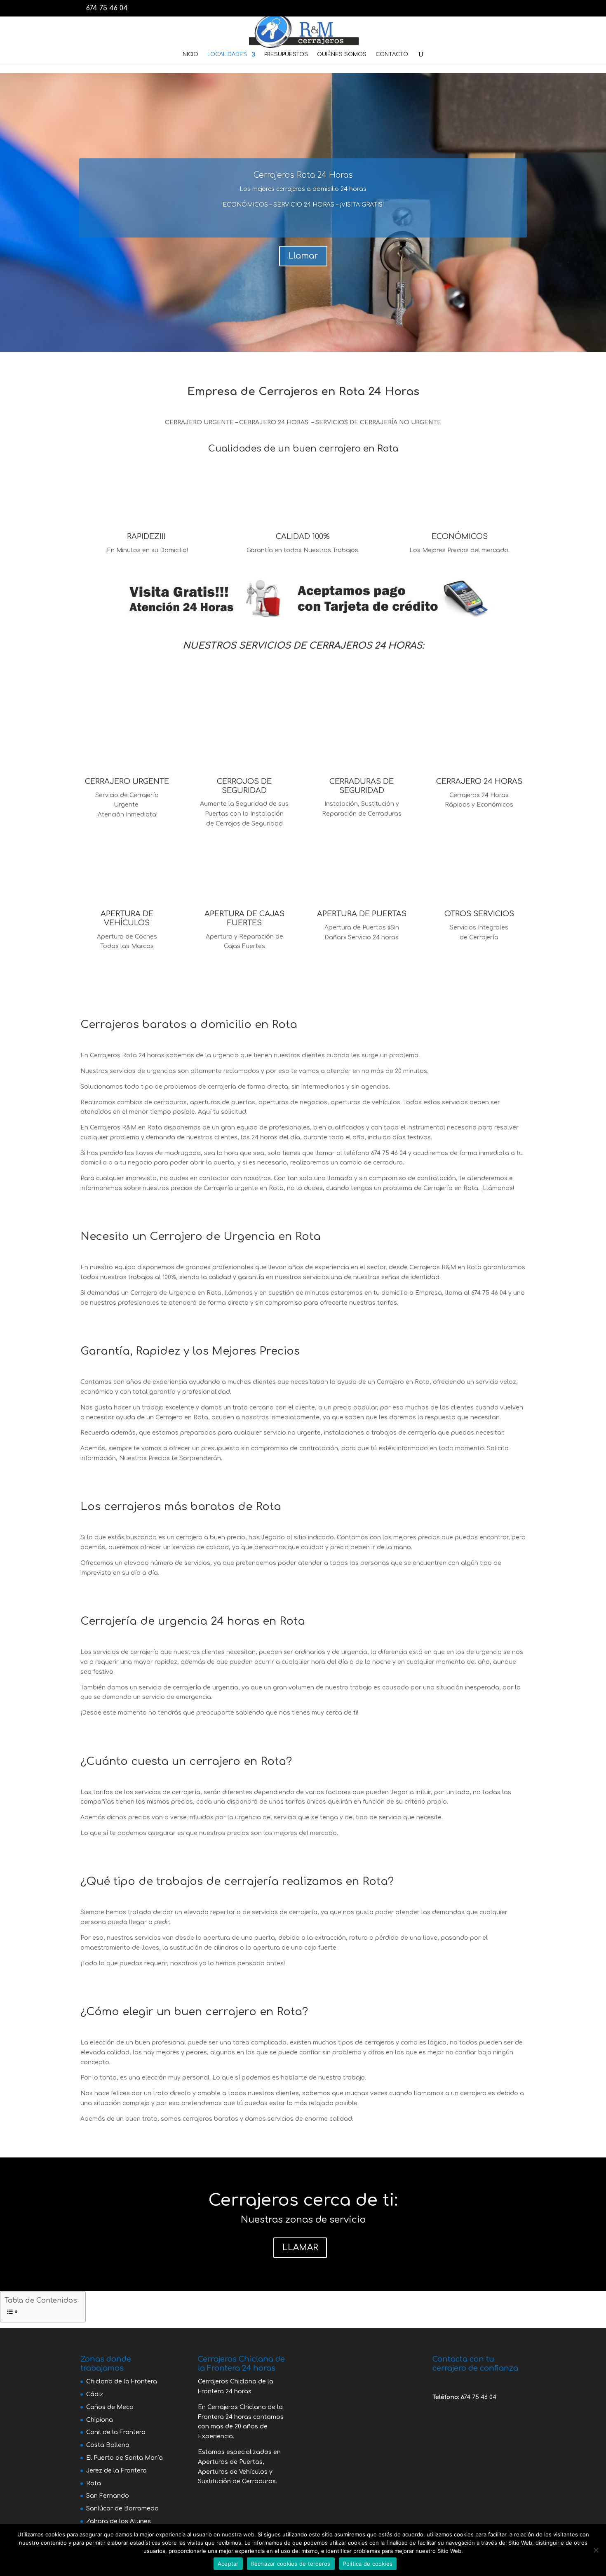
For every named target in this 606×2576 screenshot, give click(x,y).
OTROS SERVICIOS (479, 914)
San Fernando (108, 2496)
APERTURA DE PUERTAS (362, 914)
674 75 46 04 (479, 2397)
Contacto (392, 54)
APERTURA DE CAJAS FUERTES (244, 918)
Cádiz (95, 2394)
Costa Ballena (108, 2445)
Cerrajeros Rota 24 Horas (303, 175)
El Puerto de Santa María (124, 2458)
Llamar (303, 256)
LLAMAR (300, 2248)
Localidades (227, 54)
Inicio (190, 54)
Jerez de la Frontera (116, 2471)
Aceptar (228, 2564)
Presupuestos (286, 54)
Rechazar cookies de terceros (291, 2564)
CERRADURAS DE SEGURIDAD (362, 786)
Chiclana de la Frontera (122, 2382)
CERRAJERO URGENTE (127, 781)
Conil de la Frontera (116, 2432)
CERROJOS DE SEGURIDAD (244, 786)
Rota (94, 2483)
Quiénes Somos (342, 54)
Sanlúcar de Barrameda (122, 2509)
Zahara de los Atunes (119, 2521)
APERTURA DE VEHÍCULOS (127, 918)
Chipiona (100, 2420)
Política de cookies (368, 2564)
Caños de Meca (110, 2407)
